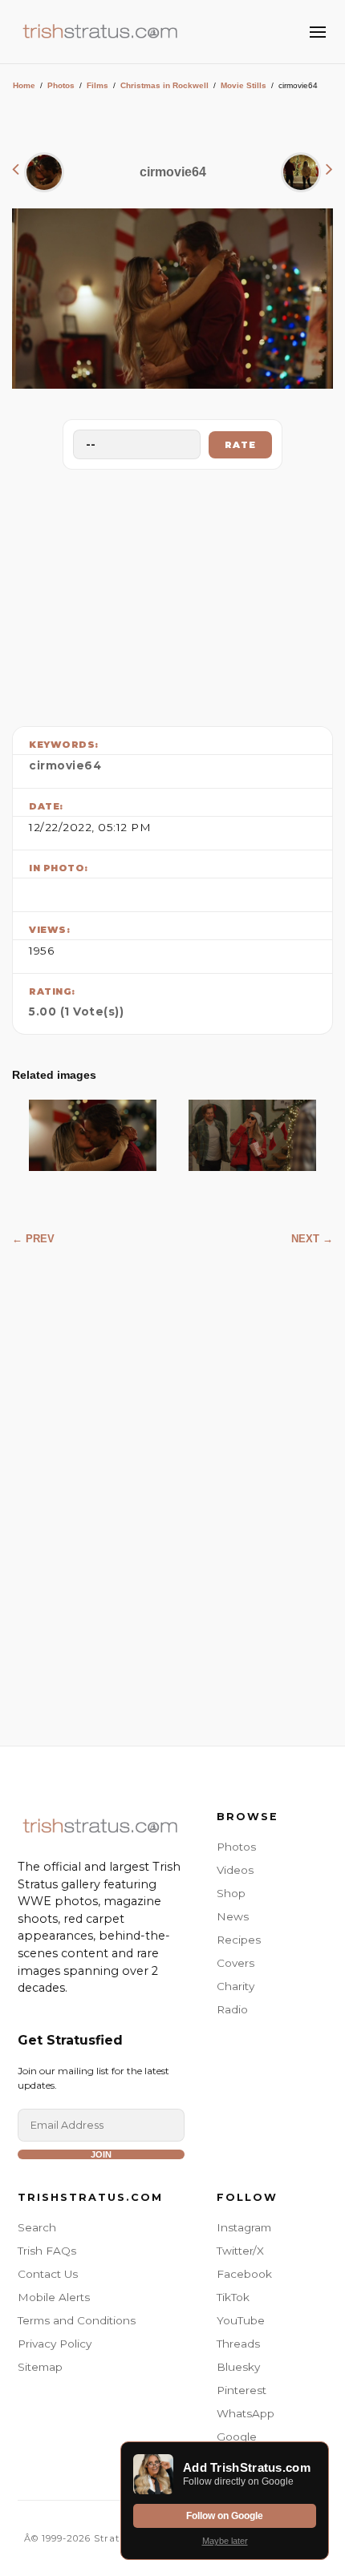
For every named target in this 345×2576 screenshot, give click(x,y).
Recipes (239, 1940)
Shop (231, 1893)
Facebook (244, 2274)
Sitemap (40, 2367)
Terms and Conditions (77, 2320)
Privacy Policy (55, 2344)
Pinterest (241, 2390)
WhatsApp (246, 2413)
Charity (235, 1986)
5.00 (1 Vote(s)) (76, 1011)
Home (24, 85)
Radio (232, 2009)
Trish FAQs (47, 2251)
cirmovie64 (65, 765)
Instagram (244, 2227)
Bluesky (238, 2367)
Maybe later (225, 2541)
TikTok (233, 2297)
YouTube (241, 2320)
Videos (235, 1870)
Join (101, 2154)
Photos (61, 85)
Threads (238, 2344)
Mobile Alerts (54, 2297)
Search (37, 2227)
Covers (235, 1963)
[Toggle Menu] (318, 32)
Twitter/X (240, 2251)
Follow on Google (225, 2516)
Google (237, 2437)
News (233, 1916)
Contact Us (48, 2274)
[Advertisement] (172, 594)
